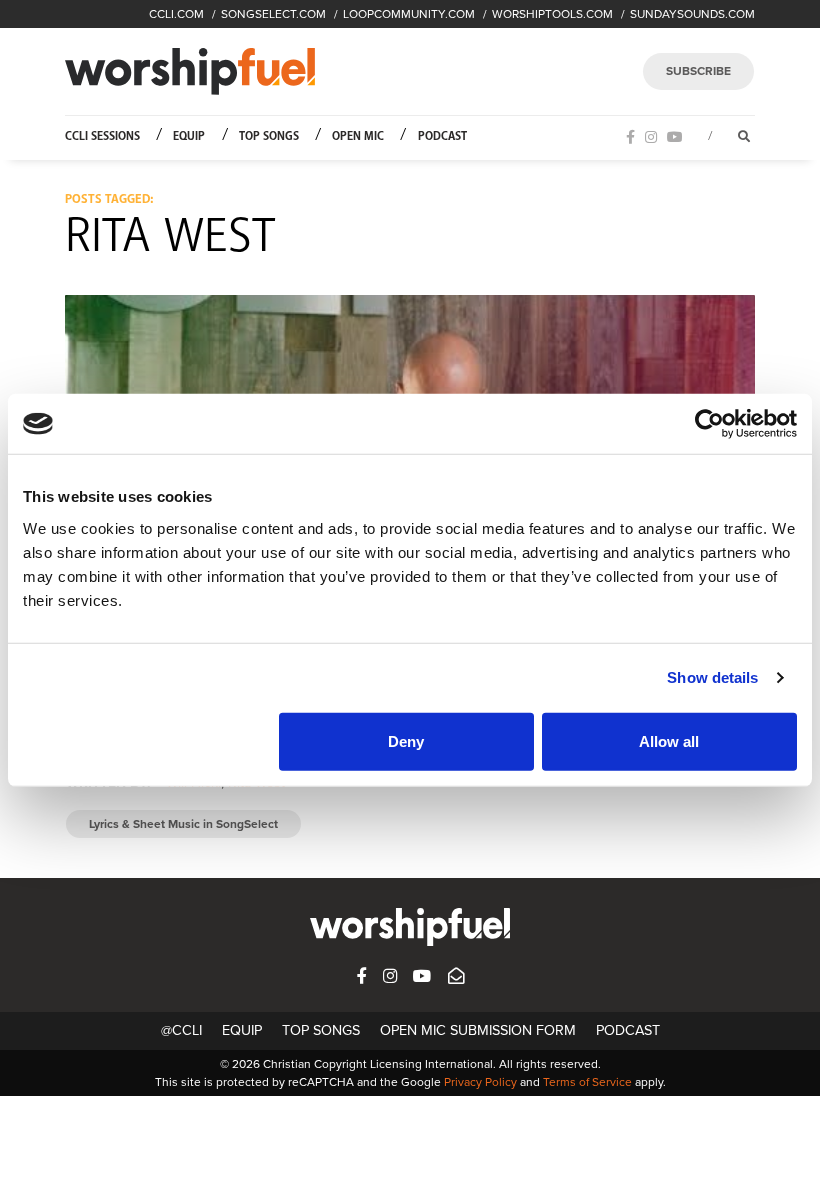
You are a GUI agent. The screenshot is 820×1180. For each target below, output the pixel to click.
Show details (712, 677)
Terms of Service (587, 1082)
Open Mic (358, 136)
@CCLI (181, 1030)
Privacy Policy (480, 1082)
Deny (406, 740)
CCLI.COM (176, 14)
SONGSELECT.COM (273, 14)
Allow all (669, 740)
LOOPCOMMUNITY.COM (409, 14)
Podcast (442, 136)
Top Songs (269, 136)
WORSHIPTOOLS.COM (552, 14)
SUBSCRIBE (698, 71)
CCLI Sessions (102, 136)
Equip (189, 136)
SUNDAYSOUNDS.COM (692, 14)
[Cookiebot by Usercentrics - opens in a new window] (709, 424)
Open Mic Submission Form (478, 1030)
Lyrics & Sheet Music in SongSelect (183, 824)
